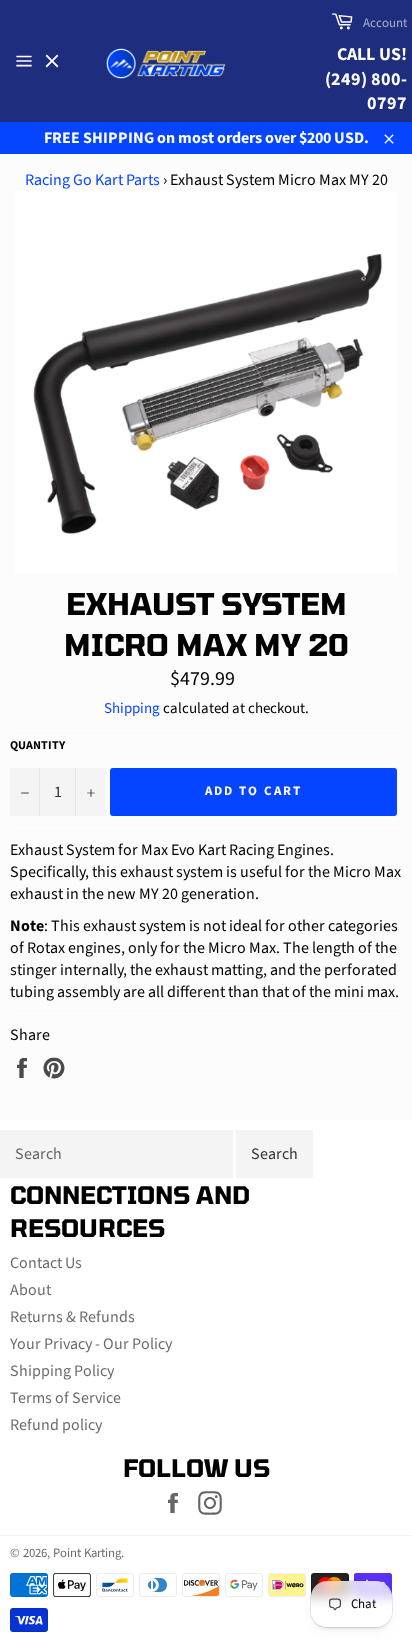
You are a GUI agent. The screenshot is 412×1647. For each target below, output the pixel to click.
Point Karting (87, 1553)
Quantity (37, 746)
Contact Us (46, 1263)
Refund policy (56, 1425)
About (30, 1290)
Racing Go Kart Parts (92, 180)
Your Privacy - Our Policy (91, 1344)
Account (385, 23)
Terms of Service (65, 1398)
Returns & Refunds (72, 1317)
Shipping (132, 708)
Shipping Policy (62, 1371)
